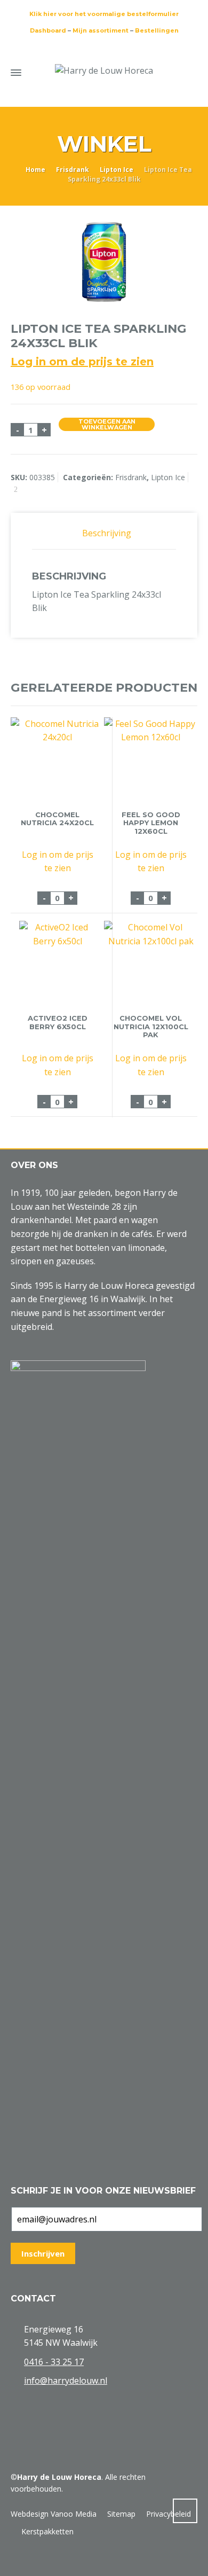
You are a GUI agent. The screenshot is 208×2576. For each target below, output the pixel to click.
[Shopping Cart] (170, 71)
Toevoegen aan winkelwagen (107, 424)
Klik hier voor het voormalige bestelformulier (104, 14)
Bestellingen (157, 30)
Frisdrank (73, 170)
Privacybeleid (169, 2514)
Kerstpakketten (47, 2531)
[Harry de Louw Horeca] (104, 71)
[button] (13, 2562)
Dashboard (48, 30)
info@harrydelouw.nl (66, 2381)
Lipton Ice (117, 170)
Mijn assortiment (101, 30)
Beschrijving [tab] (107, 533)
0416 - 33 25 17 (54, 2362)
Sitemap (121, 2514)
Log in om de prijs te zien (82, 362)
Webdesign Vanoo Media (54, 2514)
